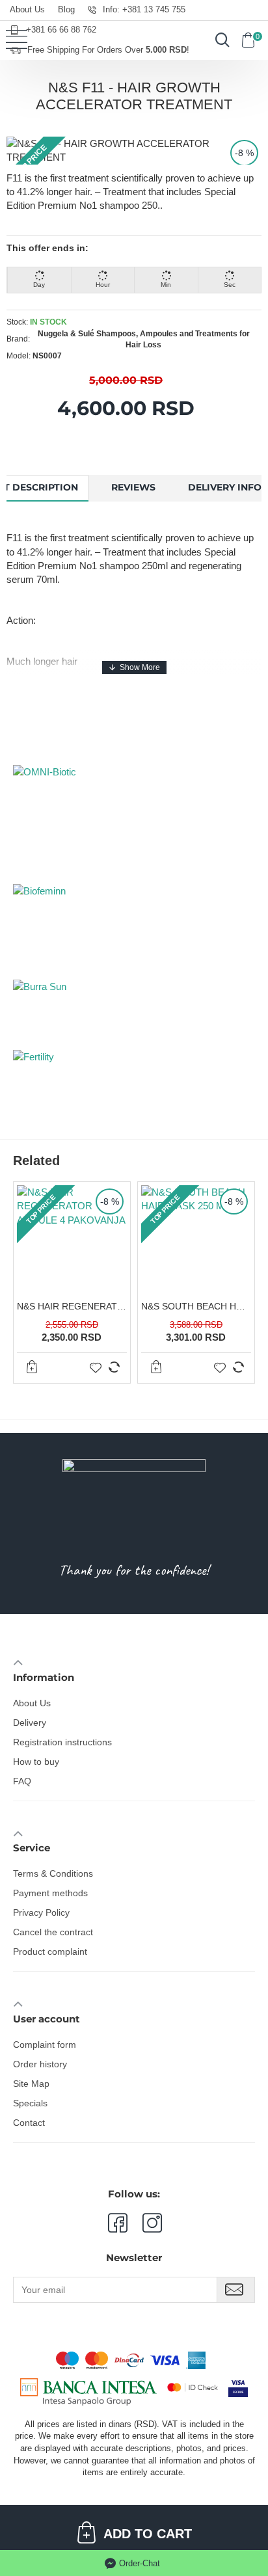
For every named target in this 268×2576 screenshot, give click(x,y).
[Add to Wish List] (96, 1367)
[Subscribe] (236, 2290)
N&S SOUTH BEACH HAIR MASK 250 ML (196, 1306)
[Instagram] (145, 2223)
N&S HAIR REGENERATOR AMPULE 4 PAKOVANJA (72, 1306)
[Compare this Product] (114, 1367)
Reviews (133, 487)
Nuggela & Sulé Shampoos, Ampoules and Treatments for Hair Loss (144, 339)
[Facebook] (117, 2223)
